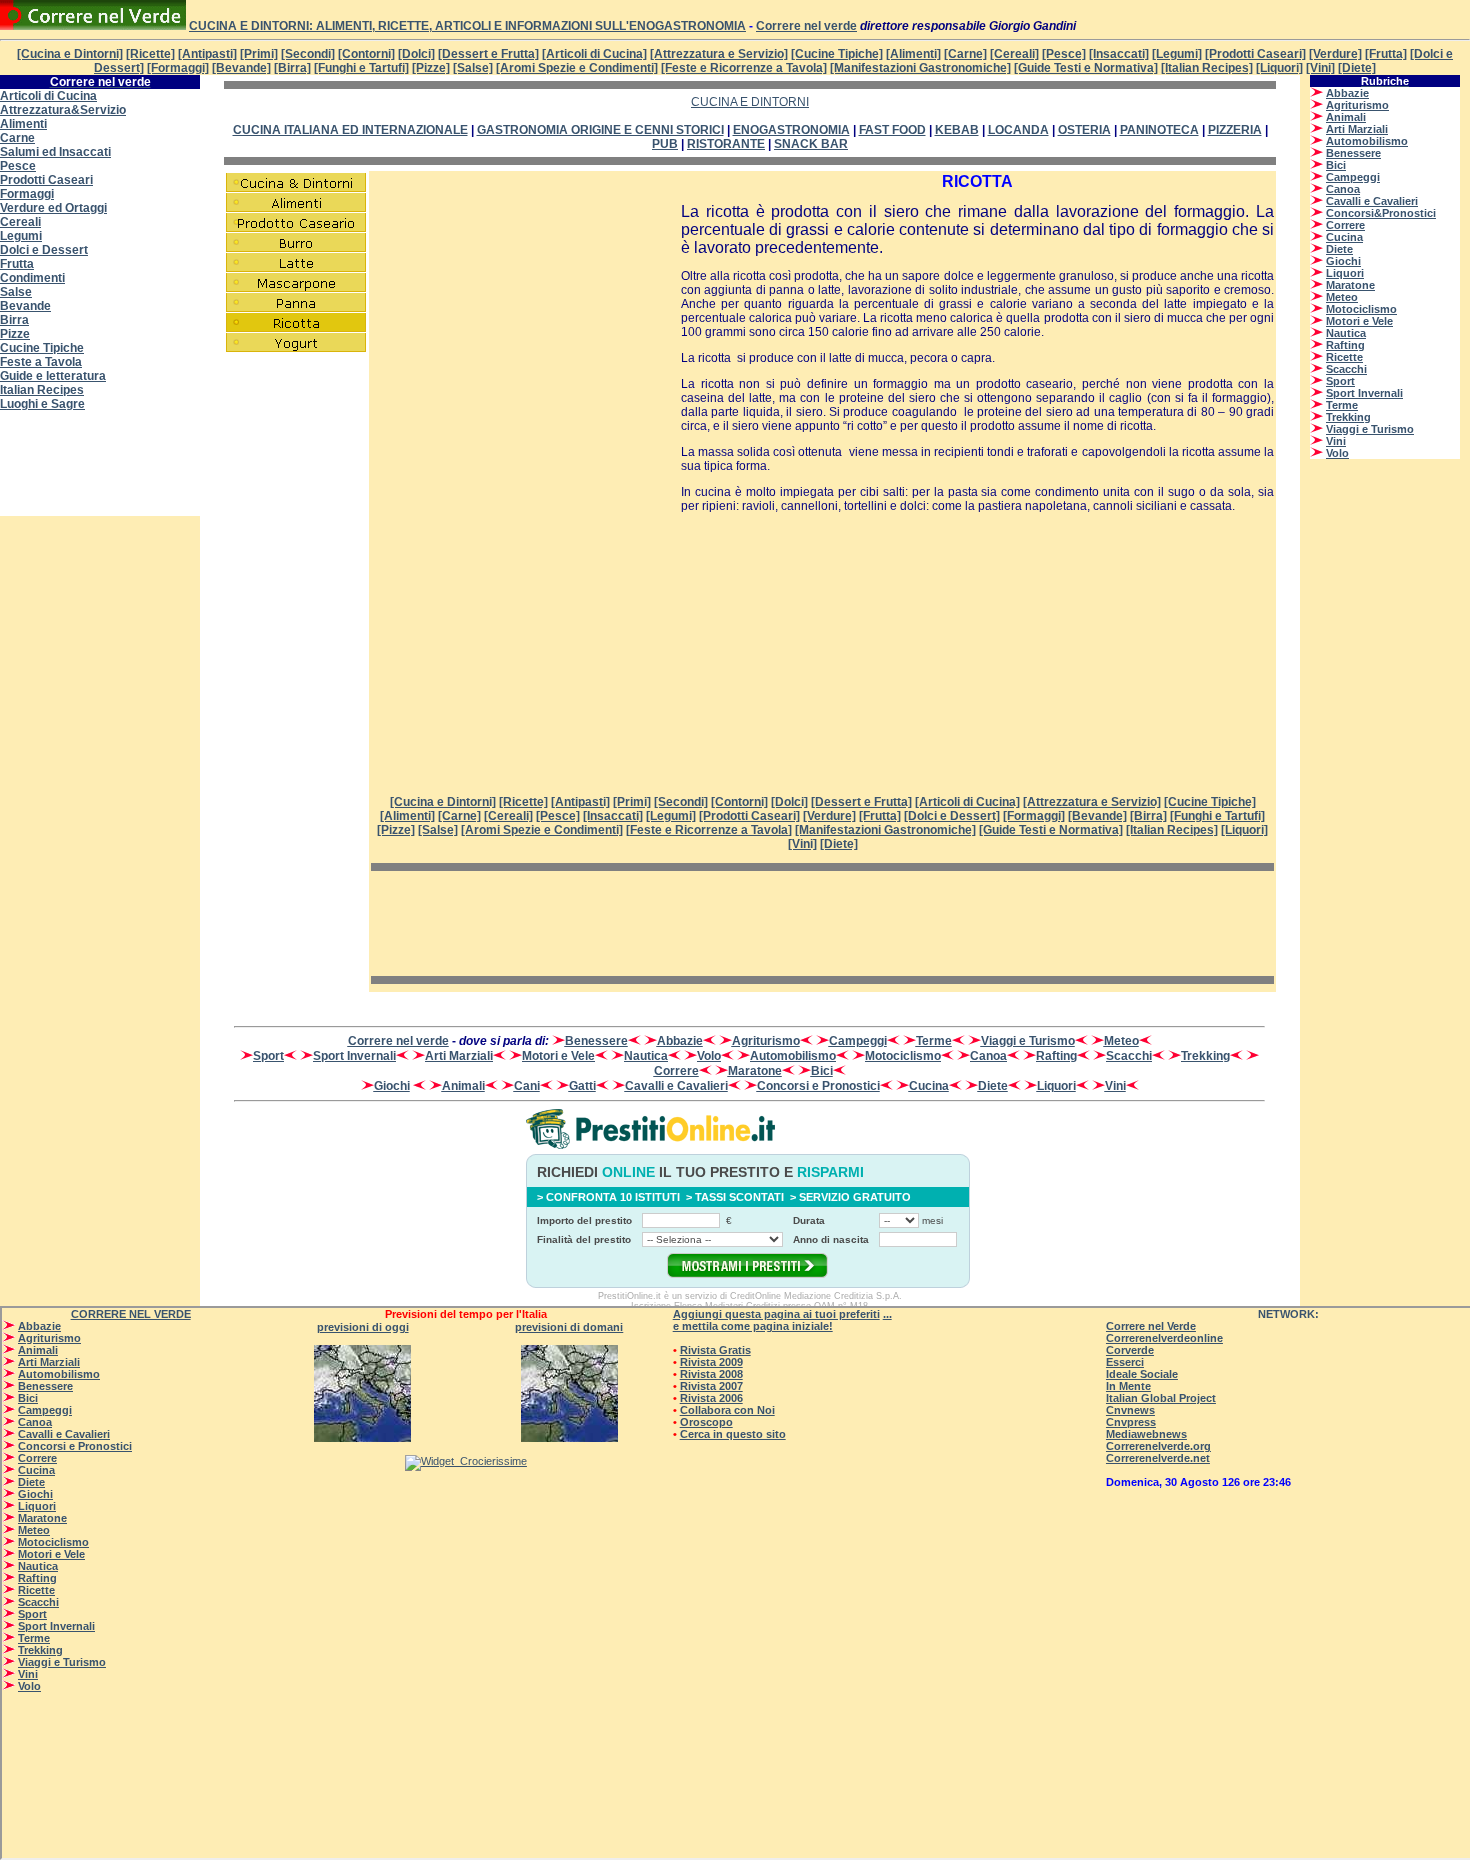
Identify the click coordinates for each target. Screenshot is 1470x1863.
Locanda (1018, 130)
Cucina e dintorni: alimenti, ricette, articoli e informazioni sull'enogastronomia (467, 26)
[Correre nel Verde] (93, 26)
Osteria (1084, 130)
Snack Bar (811, 144)
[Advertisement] (100, 470)
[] (709, 830)
